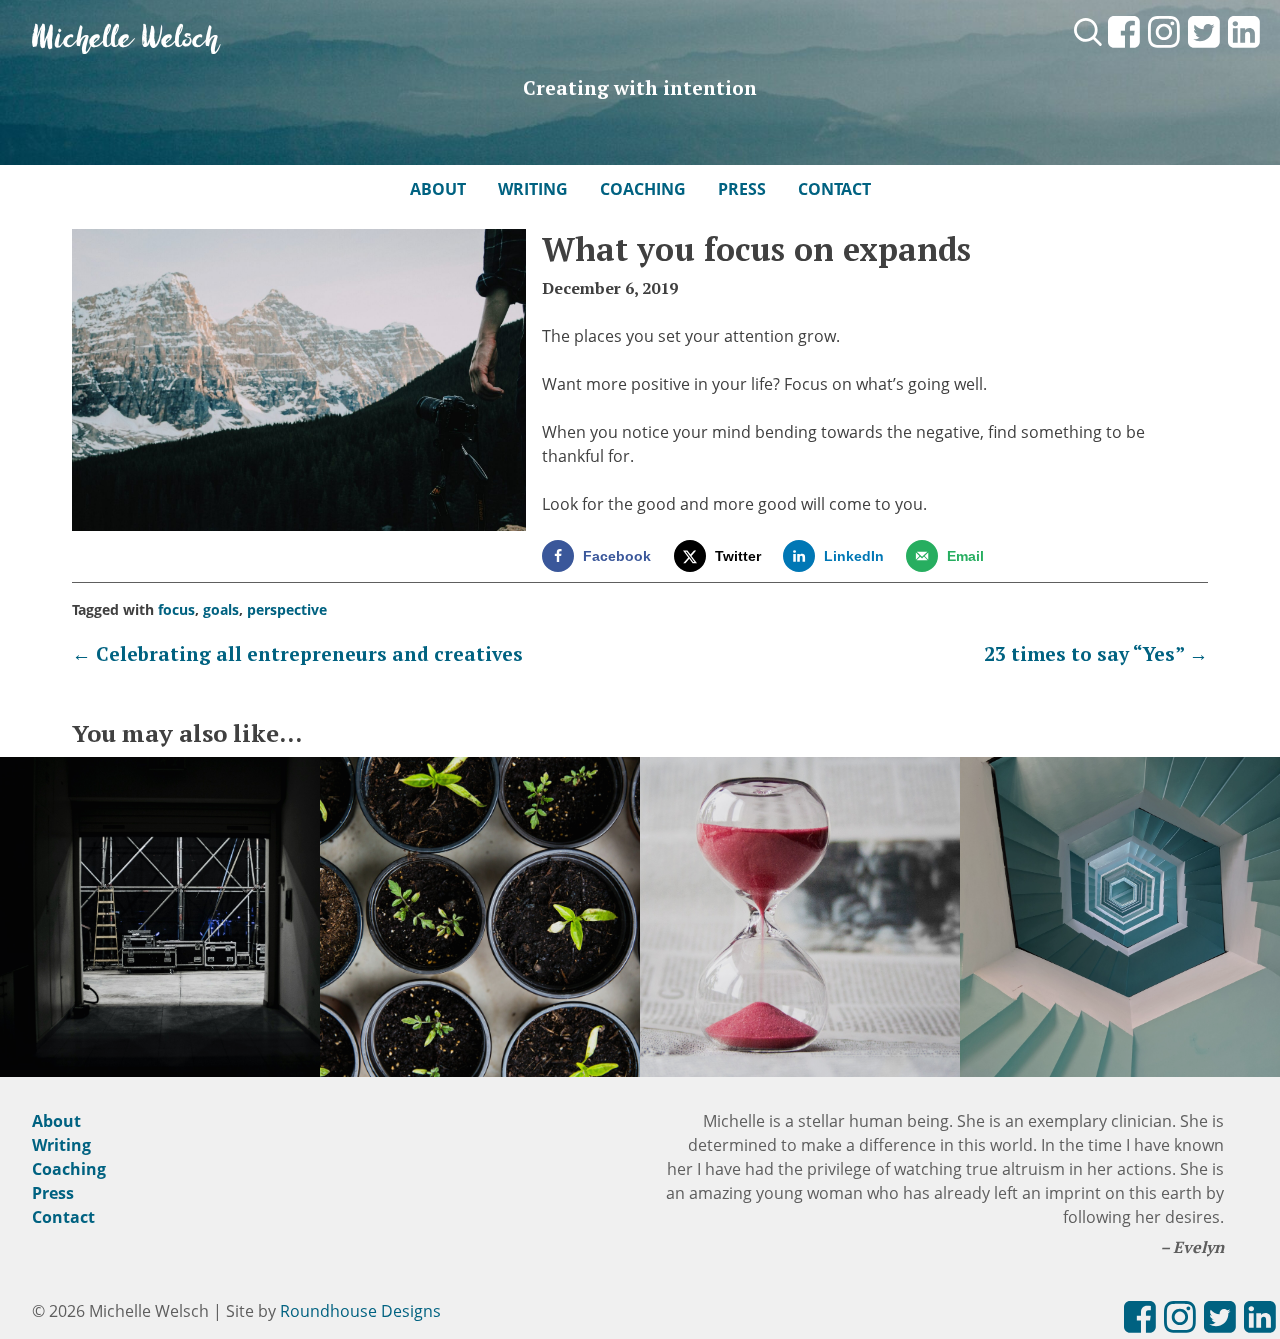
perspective (287, 609)
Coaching (643, 189)
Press (742, 189)
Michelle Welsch (126, 39)
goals (221, 609)
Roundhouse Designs (360, 1311)
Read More (160, 940)
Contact (834, 189)
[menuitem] (1124, 49)
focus (176, 609)
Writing (533, 189)
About (438, 189)
